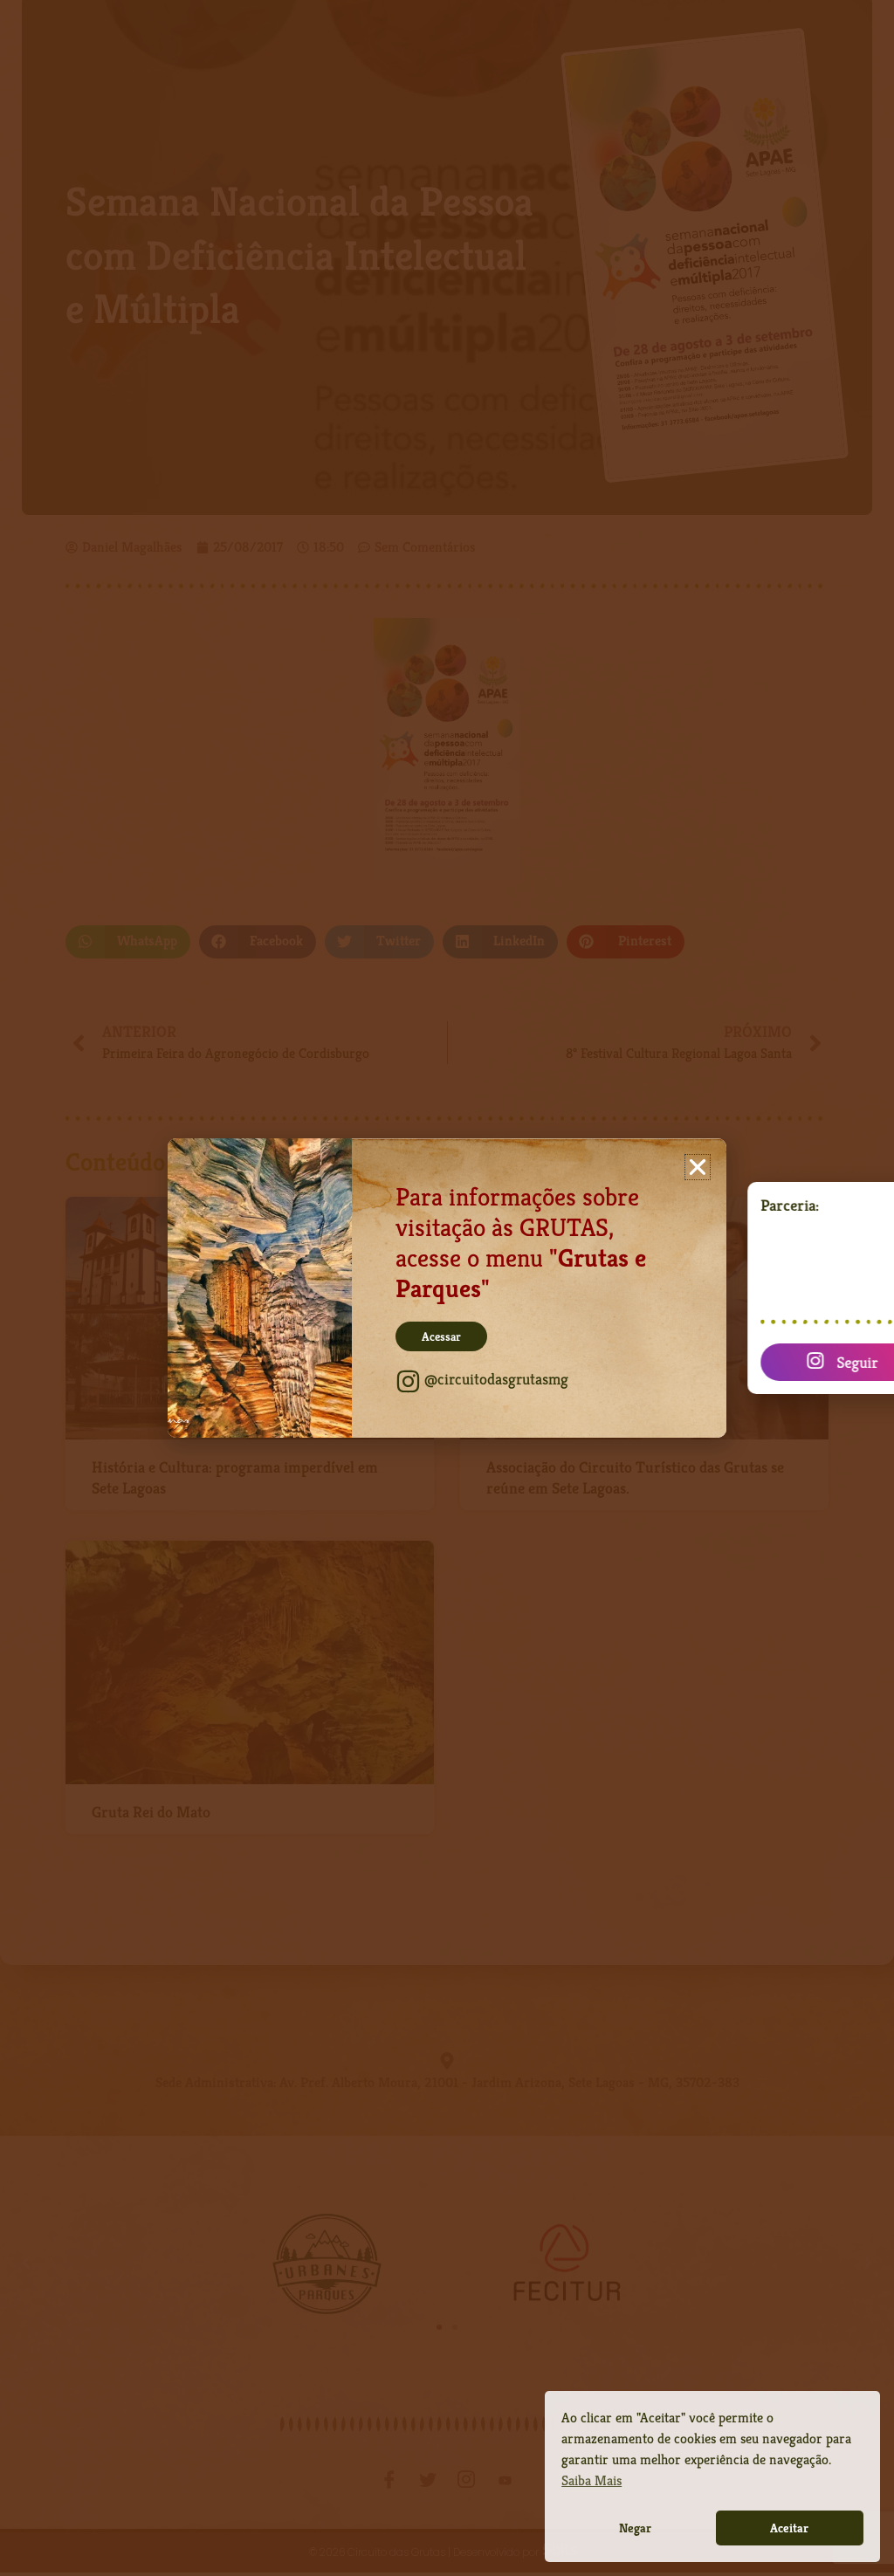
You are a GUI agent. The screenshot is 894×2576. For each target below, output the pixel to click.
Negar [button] (635, 2528)
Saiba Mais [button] (591, 2480)
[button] (698, 1167)
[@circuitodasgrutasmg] (408, 1381)
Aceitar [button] (789, 2528)
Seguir (814, 1362)
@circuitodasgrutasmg (496, 1379)
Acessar (441, 1336)
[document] (447, 1288)
